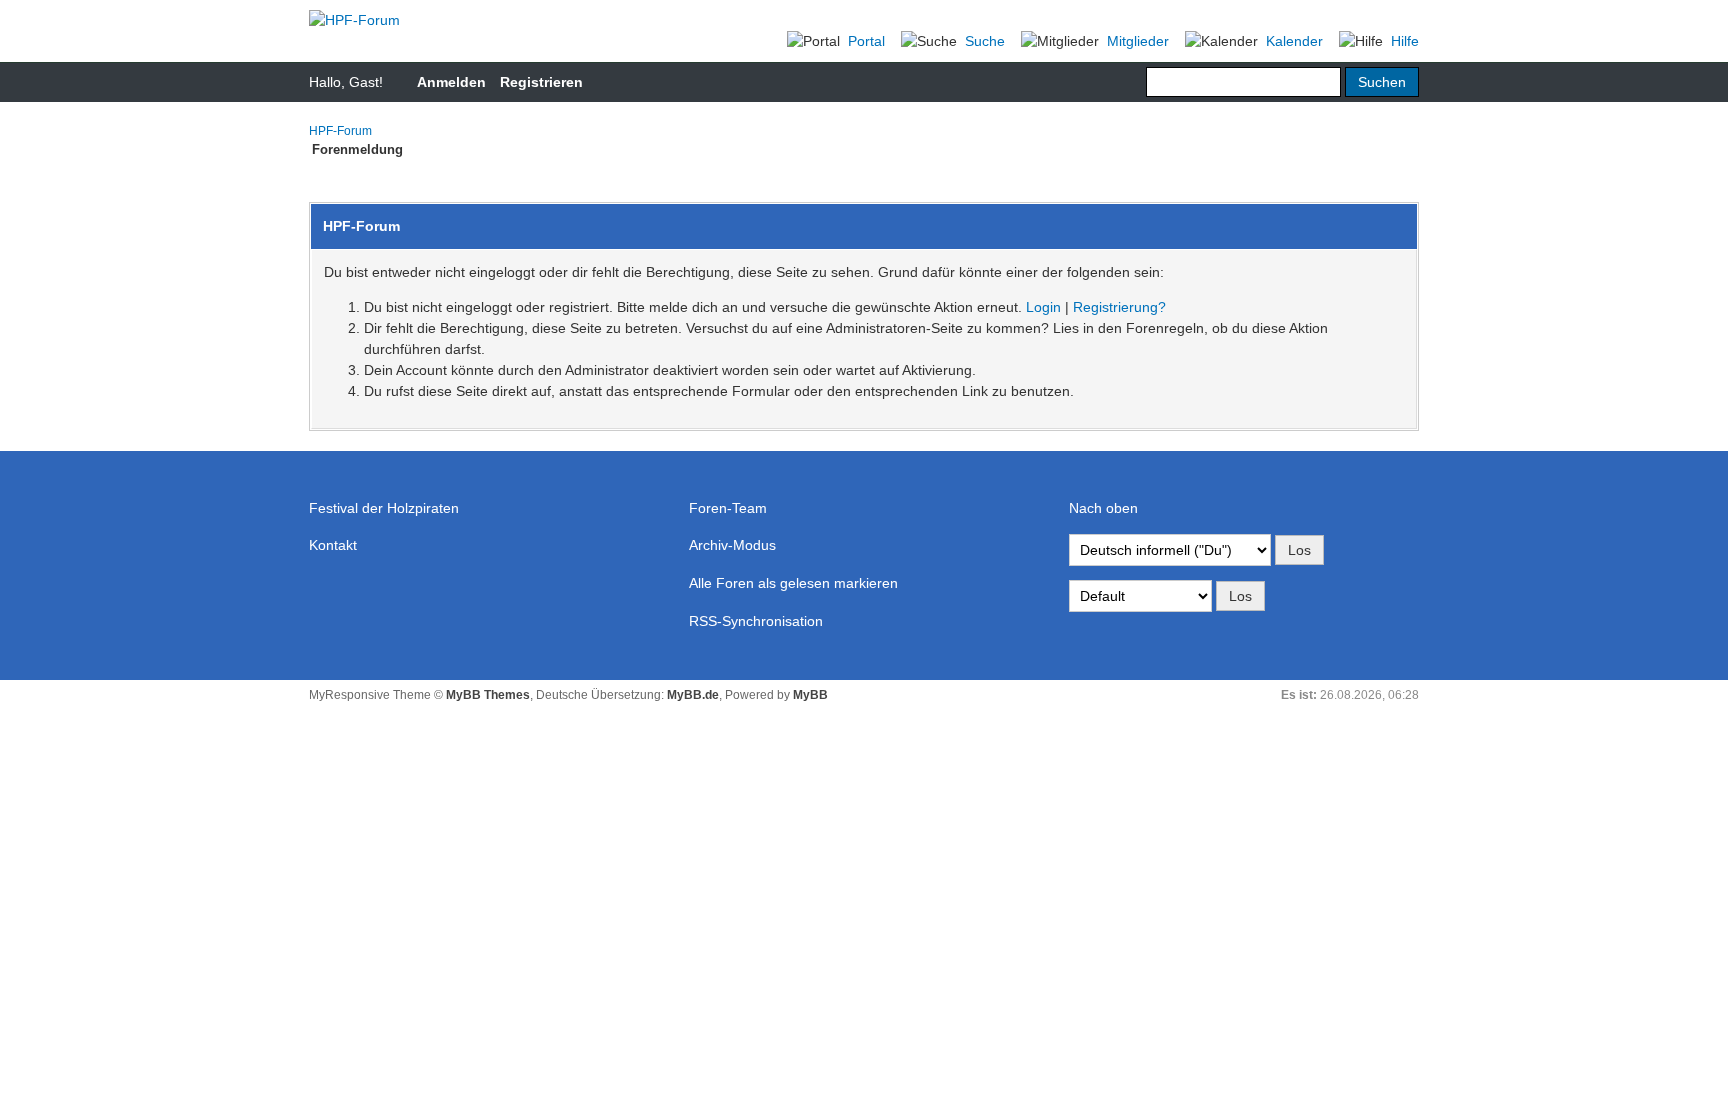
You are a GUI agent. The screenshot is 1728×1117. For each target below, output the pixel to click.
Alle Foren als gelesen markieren (793, 583)
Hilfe (1405, 41)
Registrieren (541, 82)
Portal (866, 41)
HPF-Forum (340, 131)
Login (1043, 307)
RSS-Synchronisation (756, 621)
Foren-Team (728, 508)
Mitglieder (1138, 41)
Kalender (1294, 41)
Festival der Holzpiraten (384, 508)
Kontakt (333, 545)
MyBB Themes (488, 695)
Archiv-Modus (732, 545)
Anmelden (451, 82)
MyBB (810, 695)
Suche (985, 41)
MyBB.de (693, 695)
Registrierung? (1119, 307)
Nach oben (1103, 508)
